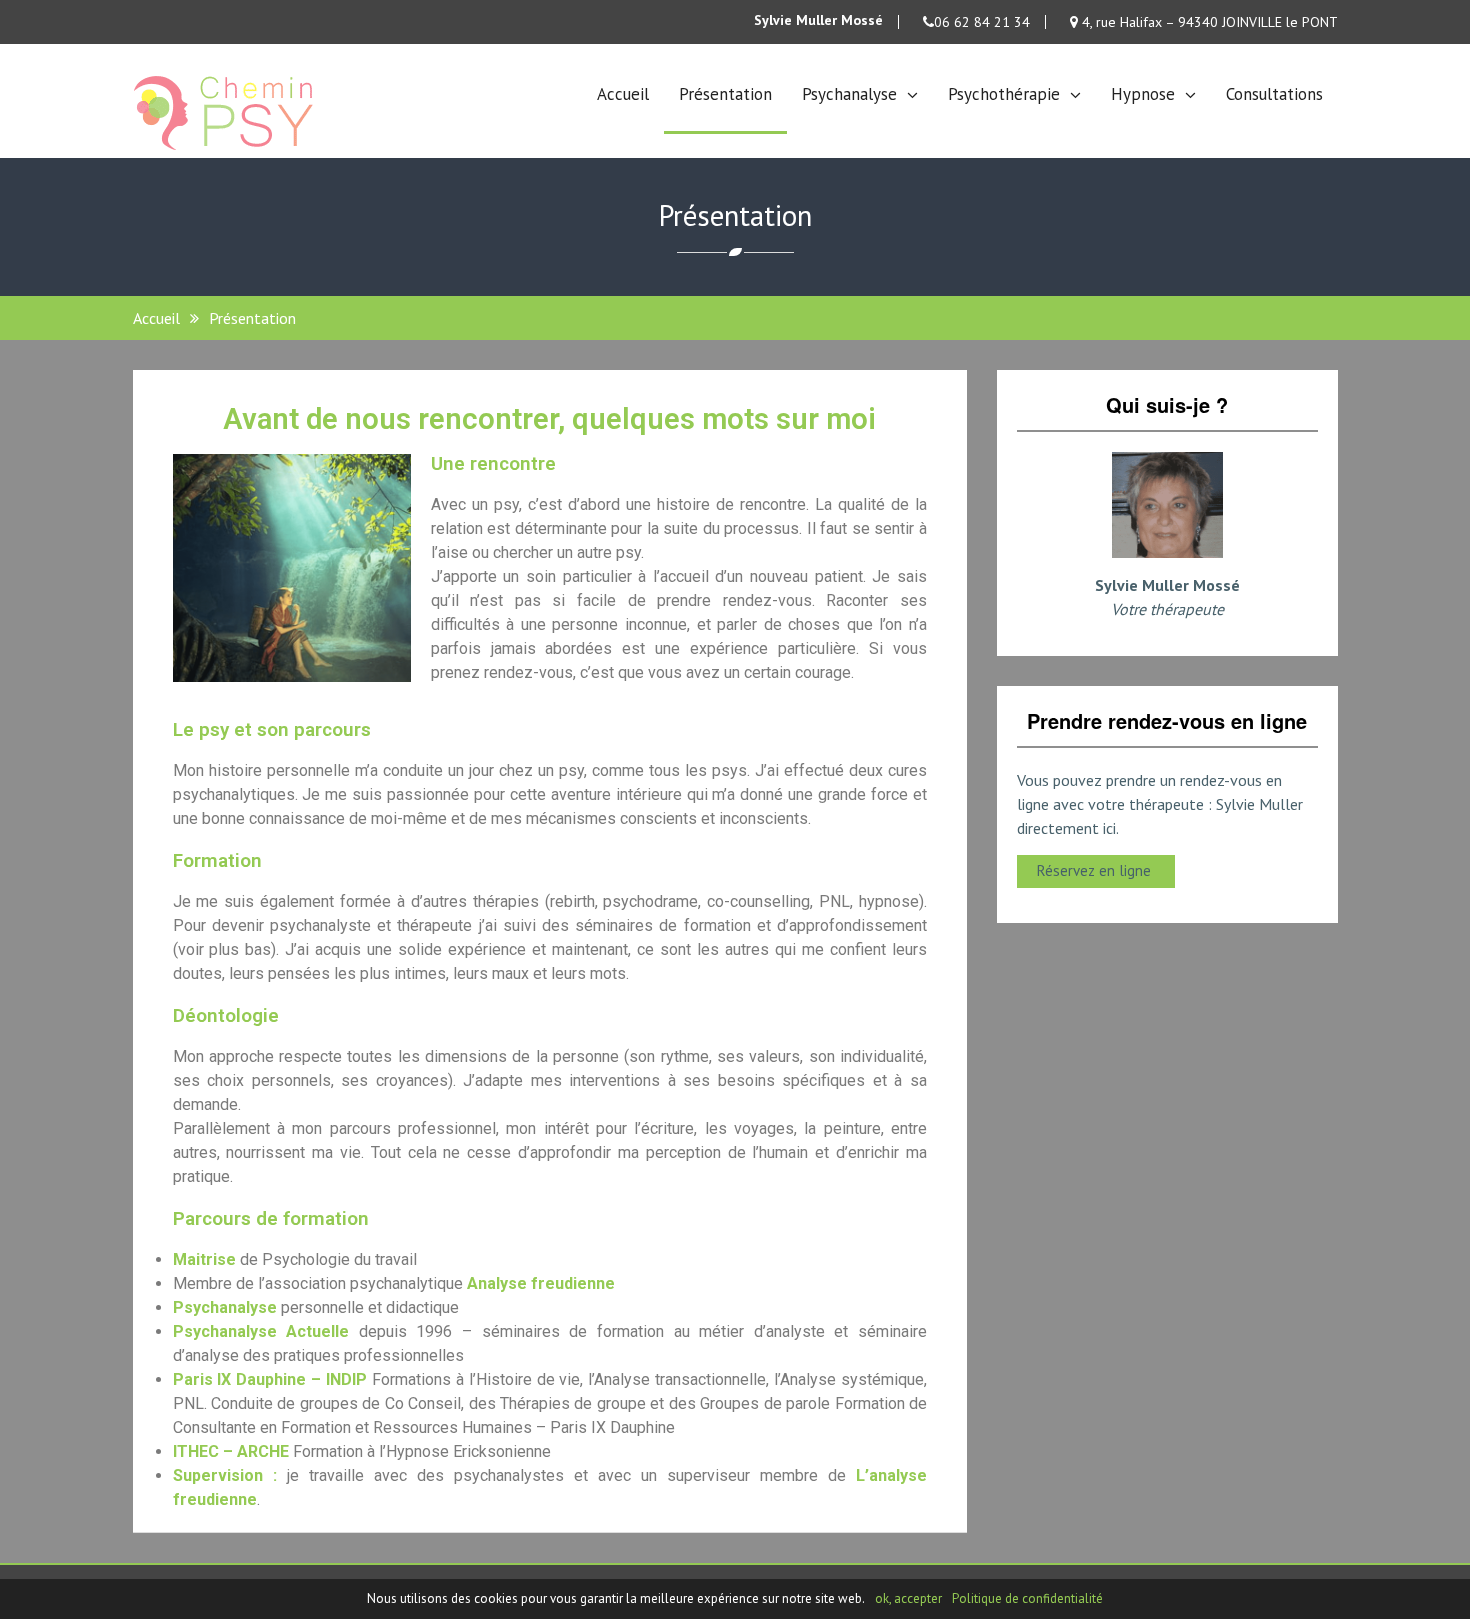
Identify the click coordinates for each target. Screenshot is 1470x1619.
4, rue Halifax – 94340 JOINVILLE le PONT (1208, 22)
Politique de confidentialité (1027, 1598)
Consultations (1274, 94)
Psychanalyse (849, 94)
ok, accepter (908, 1598)
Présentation (725, 94)
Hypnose (1143, 94)
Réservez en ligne (1096, 870)
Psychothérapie (1004, 94)
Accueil (623, 94)
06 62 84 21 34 (982, 22)
